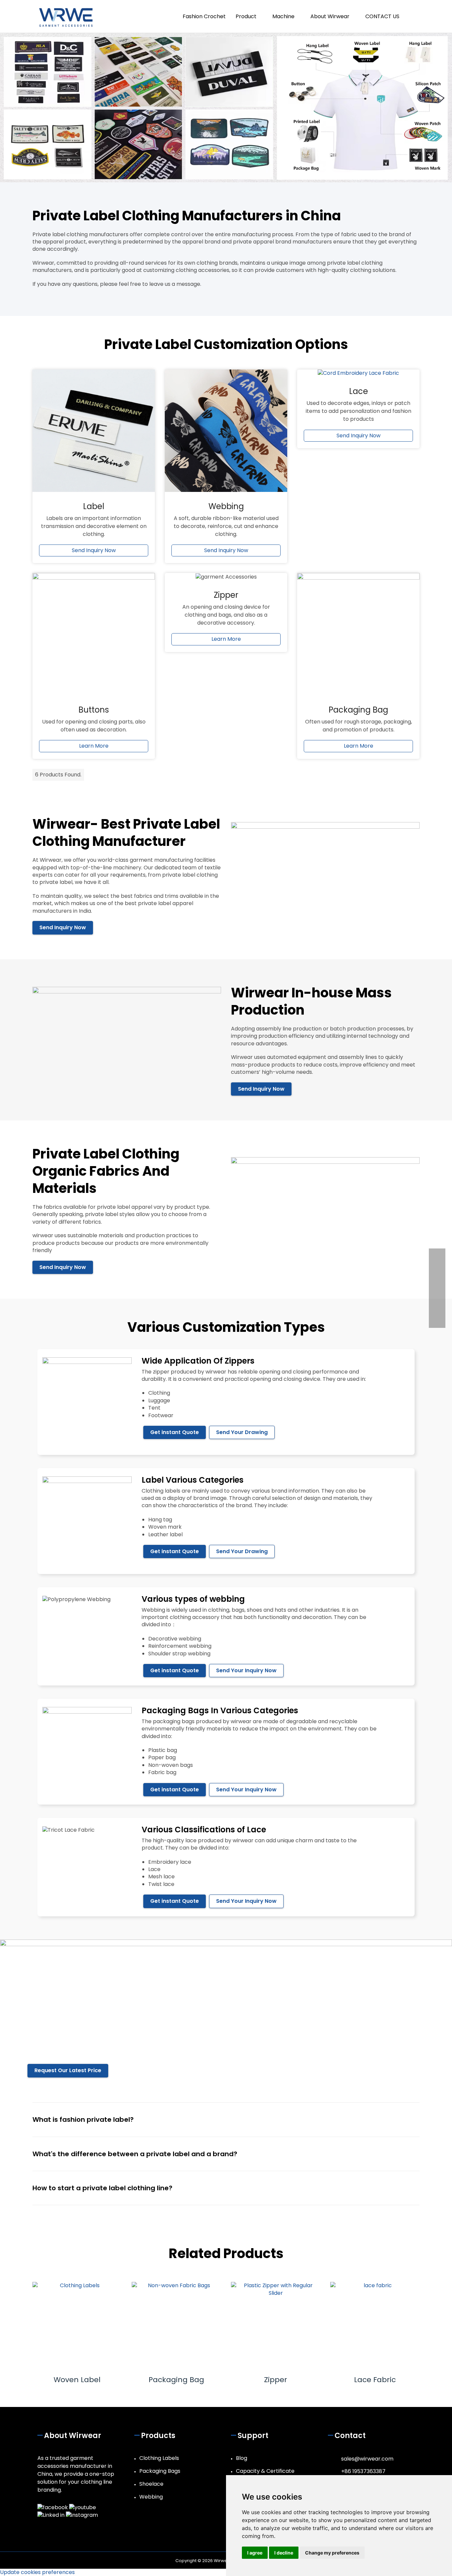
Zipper (276, 2380)
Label (94, 506)
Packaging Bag (176, 2380)
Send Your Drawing (242, 1432)
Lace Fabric (375, 2380)
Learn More (94, 746)
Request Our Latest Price (68, 2070)
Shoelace (151, 2484)
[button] (412, 16)
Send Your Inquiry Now (246, 1670)
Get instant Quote (175, 1432)
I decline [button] (284, 2553)
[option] (77, 2333)
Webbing (226, 506)
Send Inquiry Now (94, 550)
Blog (242, 2458)
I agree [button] (255, 2553)
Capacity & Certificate (265, 2471)
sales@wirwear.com (367, 2459)
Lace (359, 391)
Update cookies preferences (37, 2572)
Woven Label (77, 2380)
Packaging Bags (160, 2471)
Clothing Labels (159, 2458)
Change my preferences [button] (332, 2553)
